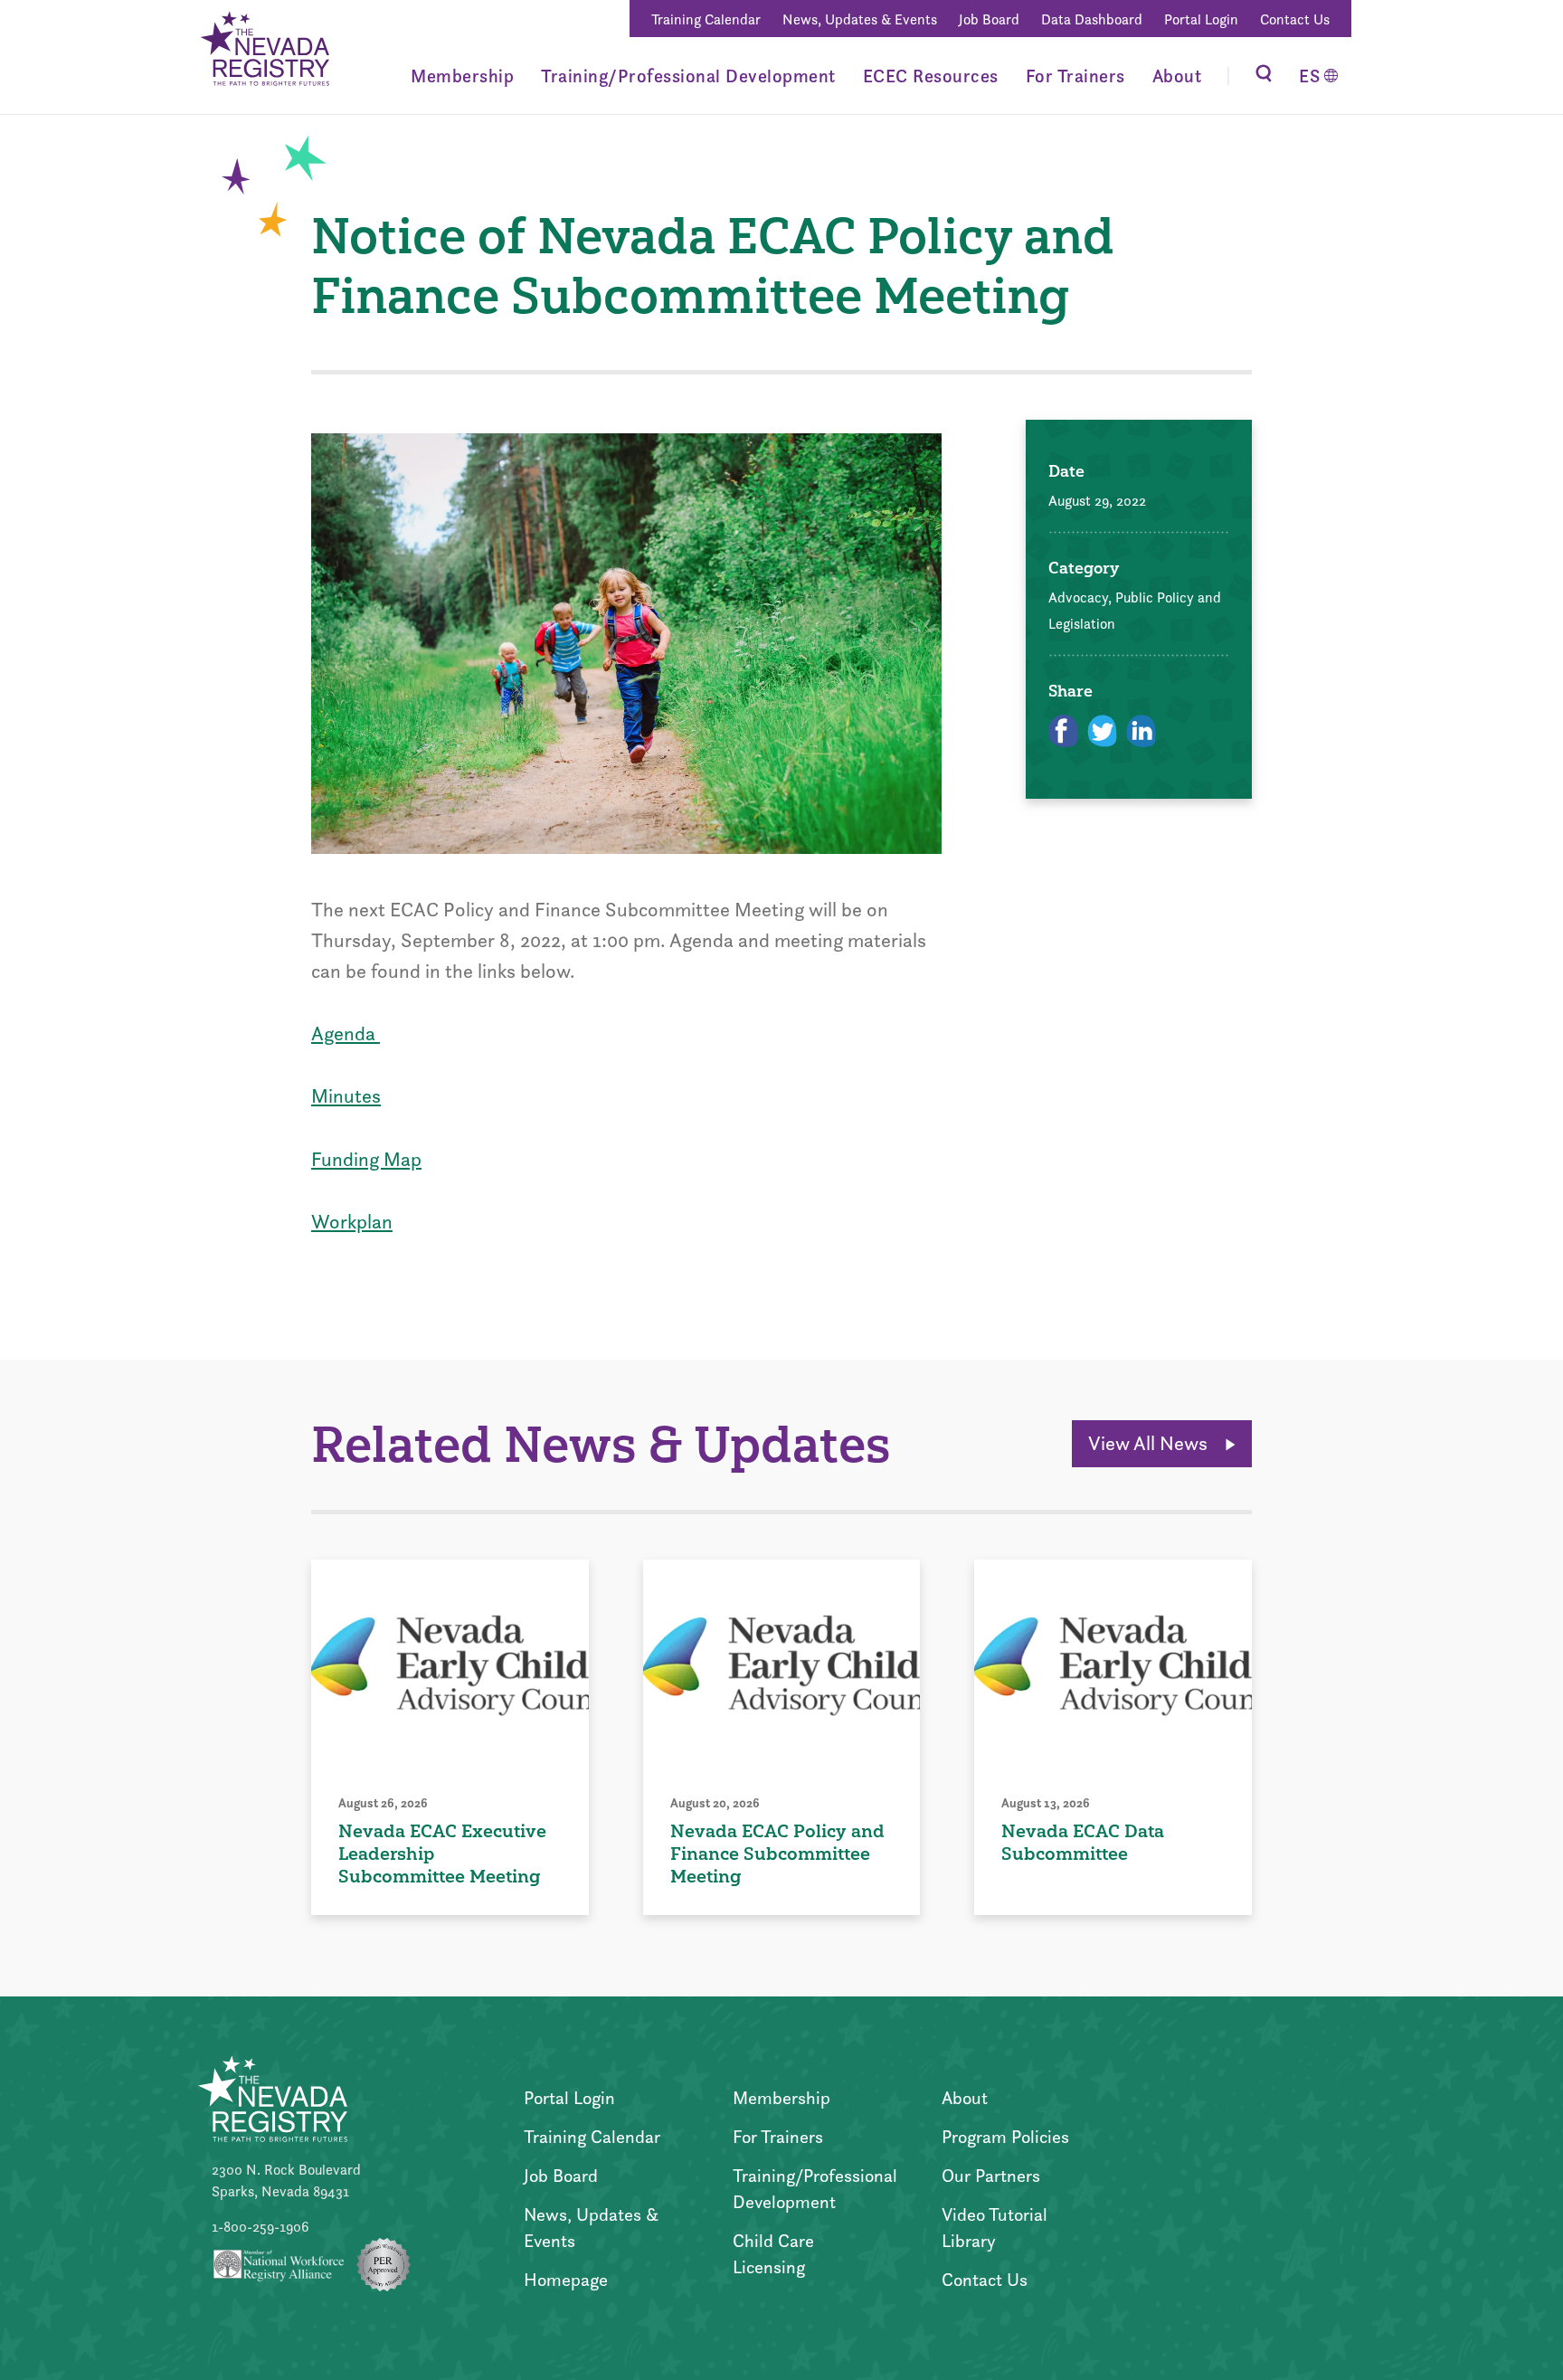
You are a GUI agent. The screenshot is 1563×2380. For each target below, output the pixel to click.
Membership (462, 76)
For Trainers (1075, 76)
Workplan (352, 1222)
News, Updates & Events (860, 19)
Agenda (346, 1034)
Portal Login (1201, 19)
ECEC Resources (931, 76)
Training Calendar (706, 19)
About (1177, 76)
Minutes (346, 1096)
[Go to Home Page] (264, 52)
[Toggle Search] (1264, 76)
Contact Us (1295, 19)
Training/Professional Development (688, 76)
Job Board (989, 19)
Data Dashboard (1092, 19)
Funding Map (366, 1159)
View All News (1150, 1443)
